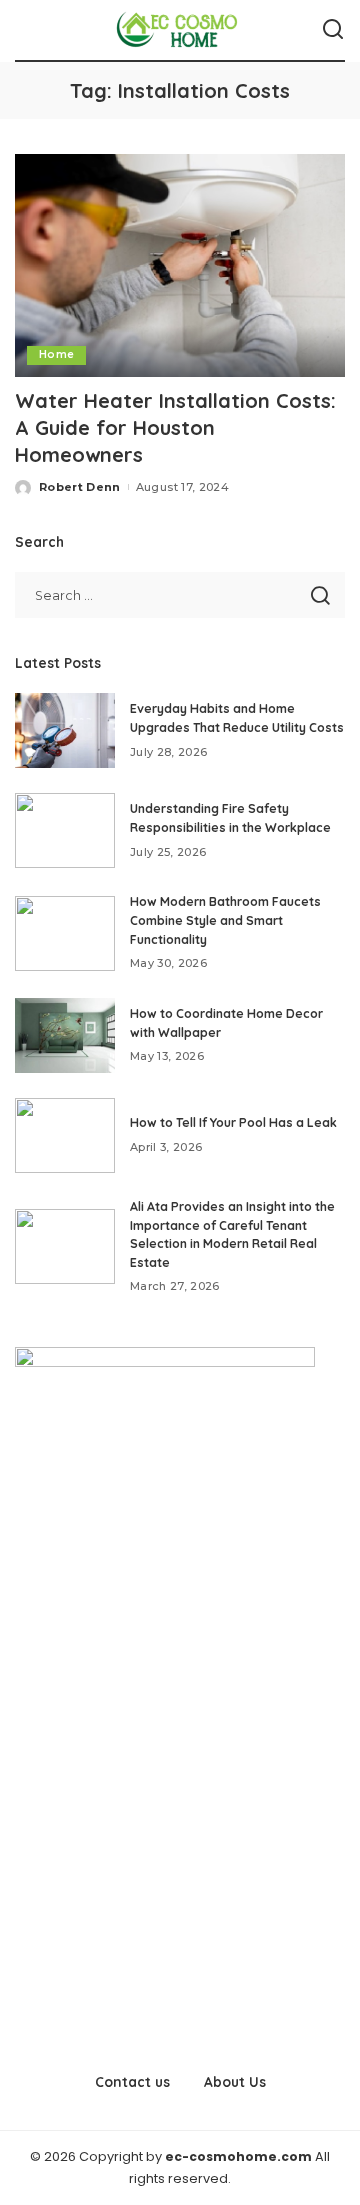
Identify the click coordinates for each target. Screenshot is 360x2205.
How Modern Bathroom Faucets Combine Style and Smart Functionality (225, 920)
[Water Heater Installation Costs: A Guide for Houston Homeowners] (180, 265)
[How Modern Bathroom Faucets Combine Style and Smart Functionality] (65, 933)
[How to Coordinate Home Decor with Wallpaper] (65, 1035)
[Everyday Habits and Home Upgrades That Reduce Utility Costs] (65, 730)
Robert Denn (80, 487)
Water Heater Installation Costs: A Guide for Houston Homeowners (175, 427)
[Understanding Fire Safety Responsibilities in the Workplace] (65, 830)
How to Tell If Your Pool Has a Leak (233, 1122)
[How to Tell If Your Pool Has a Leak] (65, 1135)
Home (56, 354)
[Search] (333, 30)
